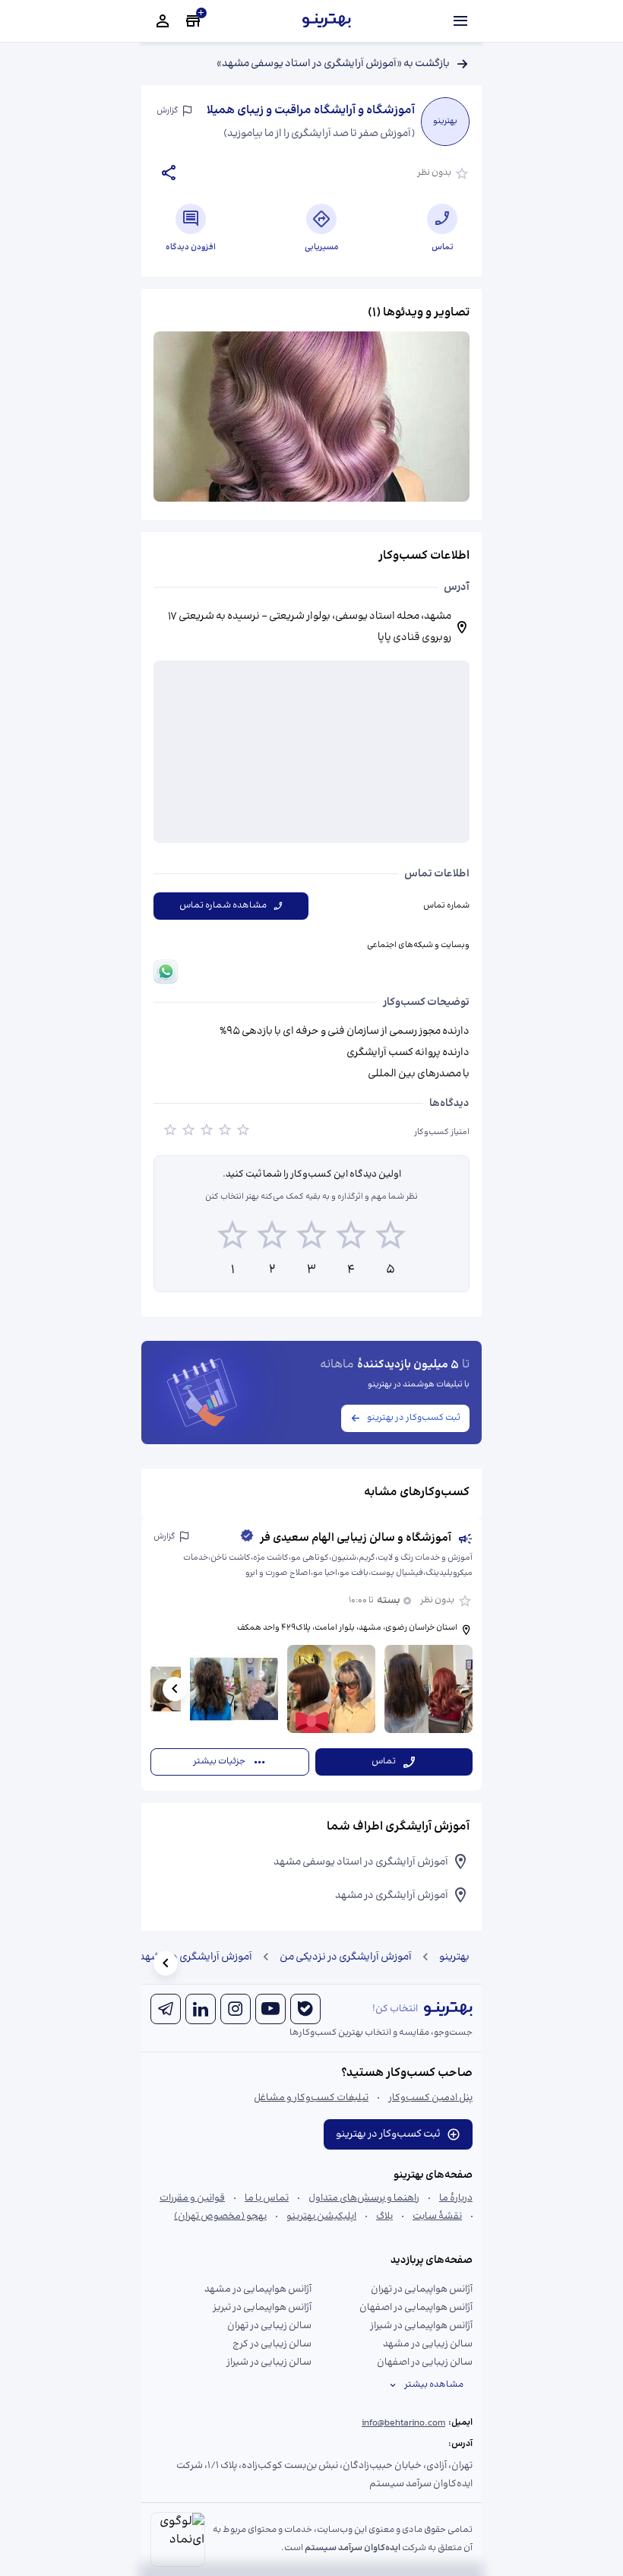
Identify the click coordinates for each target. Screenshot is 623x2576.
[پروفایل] (163, 21)
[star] (170, 1133)
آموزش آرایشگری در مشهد (196, 1957)
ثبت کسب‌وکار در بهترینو (414, 1418)
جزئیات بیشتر (219, 1762)
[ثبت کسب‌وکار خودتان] (193, 21)
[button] (311, 1654)
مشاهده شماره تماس (223, 906)
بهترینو (454, 1957)
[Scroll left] (175, 1689)
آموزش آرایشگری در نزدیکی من (346, 1957)
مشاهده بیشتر (434, 2385)
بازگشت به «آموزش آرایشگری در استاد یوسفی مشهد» (333, 64)
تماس (384, 1762)
